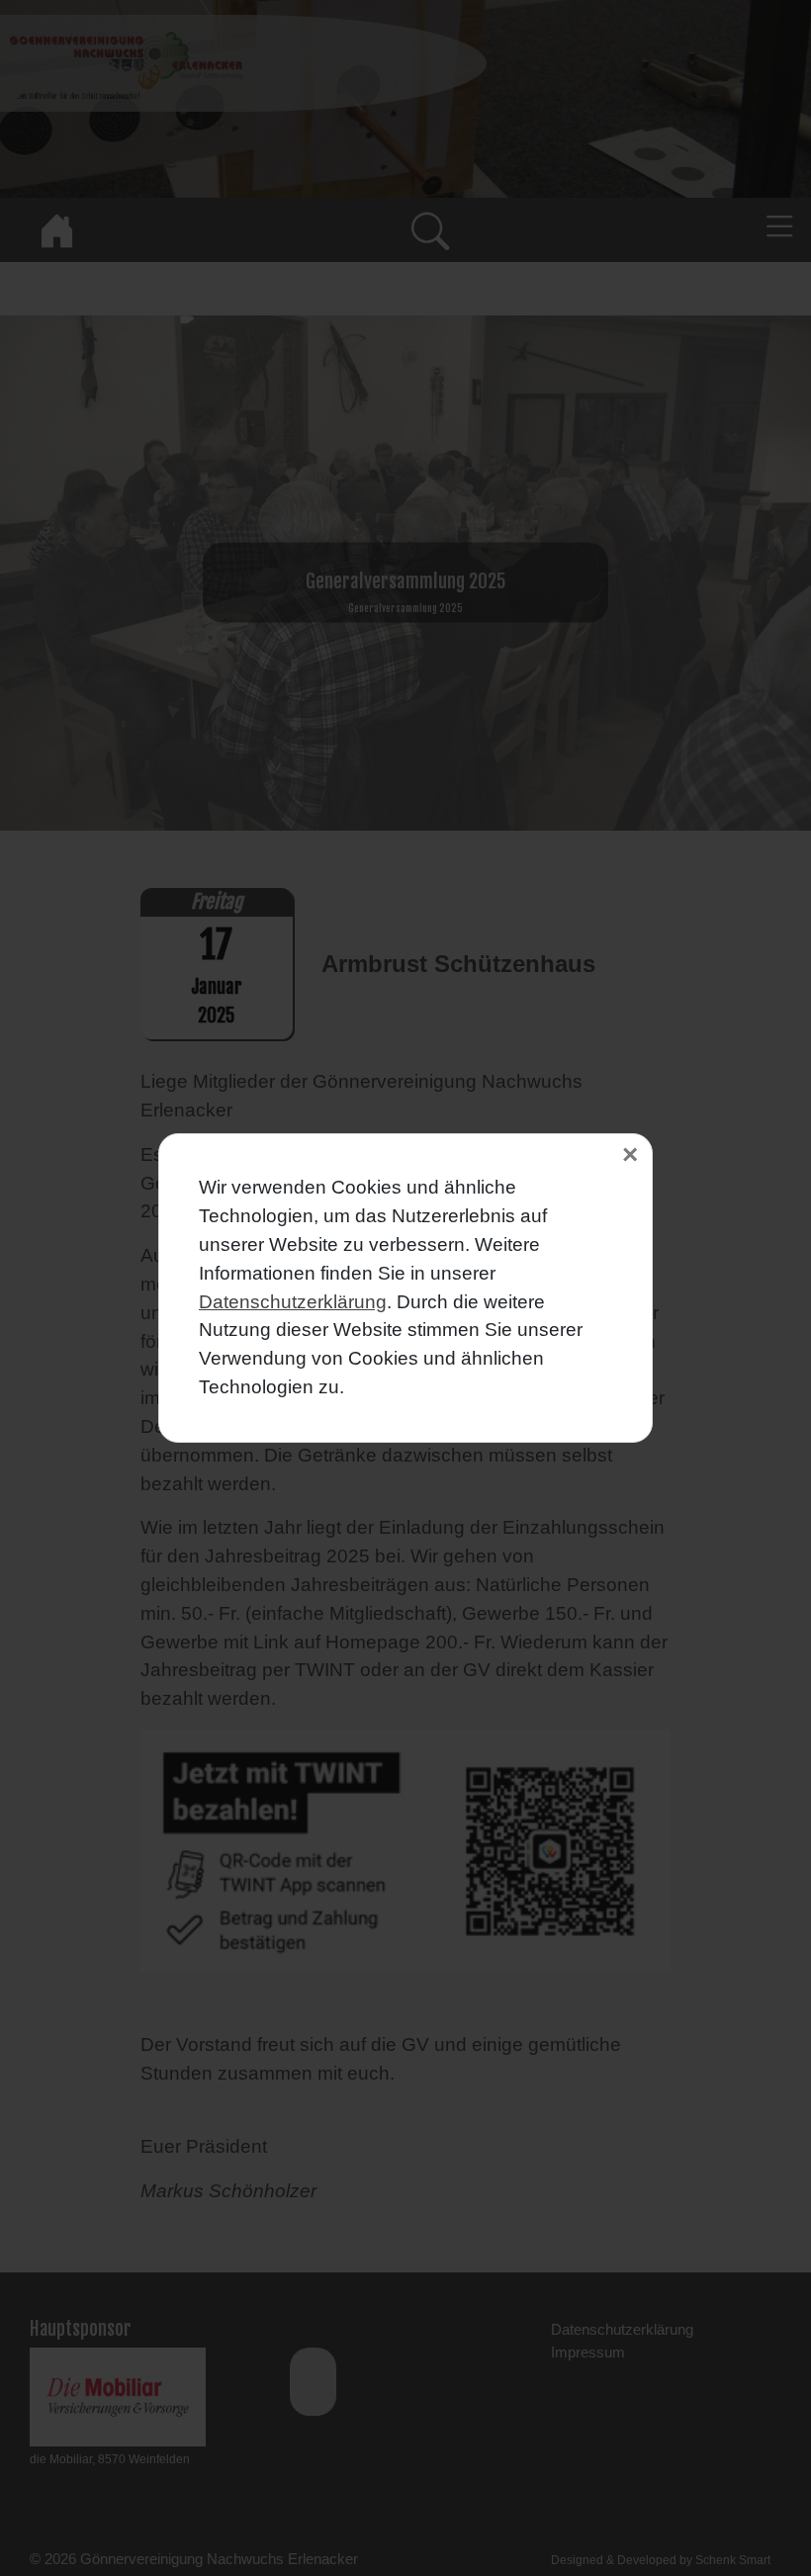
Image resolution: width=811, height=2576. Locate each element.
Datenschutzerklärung (293, 1302)
